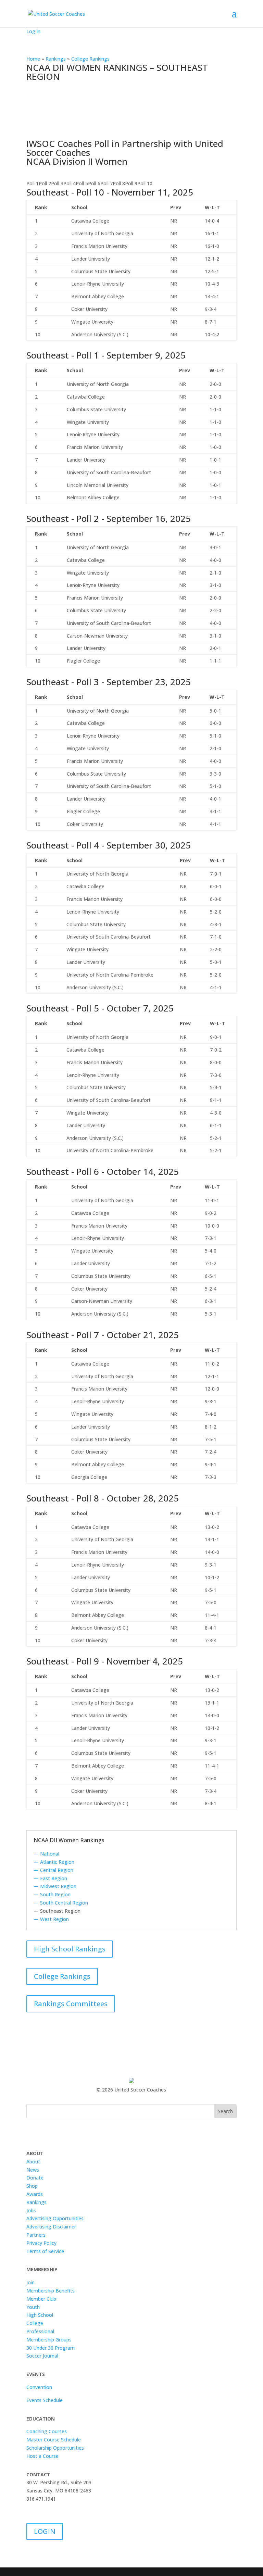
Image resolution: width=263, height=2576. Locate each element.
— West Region (51, 1919)
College (35, 2323)
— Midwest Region (55, 1886)
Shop (32, 2186)
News (33, 2170)
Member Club (41, 2299)
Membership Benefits (51, 2291)
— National (46, 1854)
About (33, 2162)
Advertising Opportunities (55, 2218)
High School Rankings (70, 1949)
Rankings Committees (71, 2004)
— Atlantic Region (54, 1862)
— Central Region (53, 1870)
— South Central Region (61, 1903)
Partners (36, 2235)
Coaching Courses (47, 2431)
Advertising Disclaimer (51, 2227)
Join (30, 2282)
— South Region (52, 1894)
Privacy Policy (41, 2243)
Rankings (36, 2202)
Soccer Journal (42, 2356)
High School (40, 2315)
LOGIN (45, 2531)
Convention (39, 2387)
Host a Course (42, 2456)
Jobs (31, 2210)
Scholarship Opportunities (55, 2448)
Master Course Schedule (54, 2440)
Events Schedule (45, 2400)
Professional (40, 2331)
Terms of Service (45, 2251)
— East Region (50, 1878)
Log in (33, 31)
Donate (35, 2178)
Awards (35, 2194)
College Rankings (62, 1976)
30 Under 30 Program (51, 2348)
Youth (33, 2307)
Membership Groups (49, 2340)
